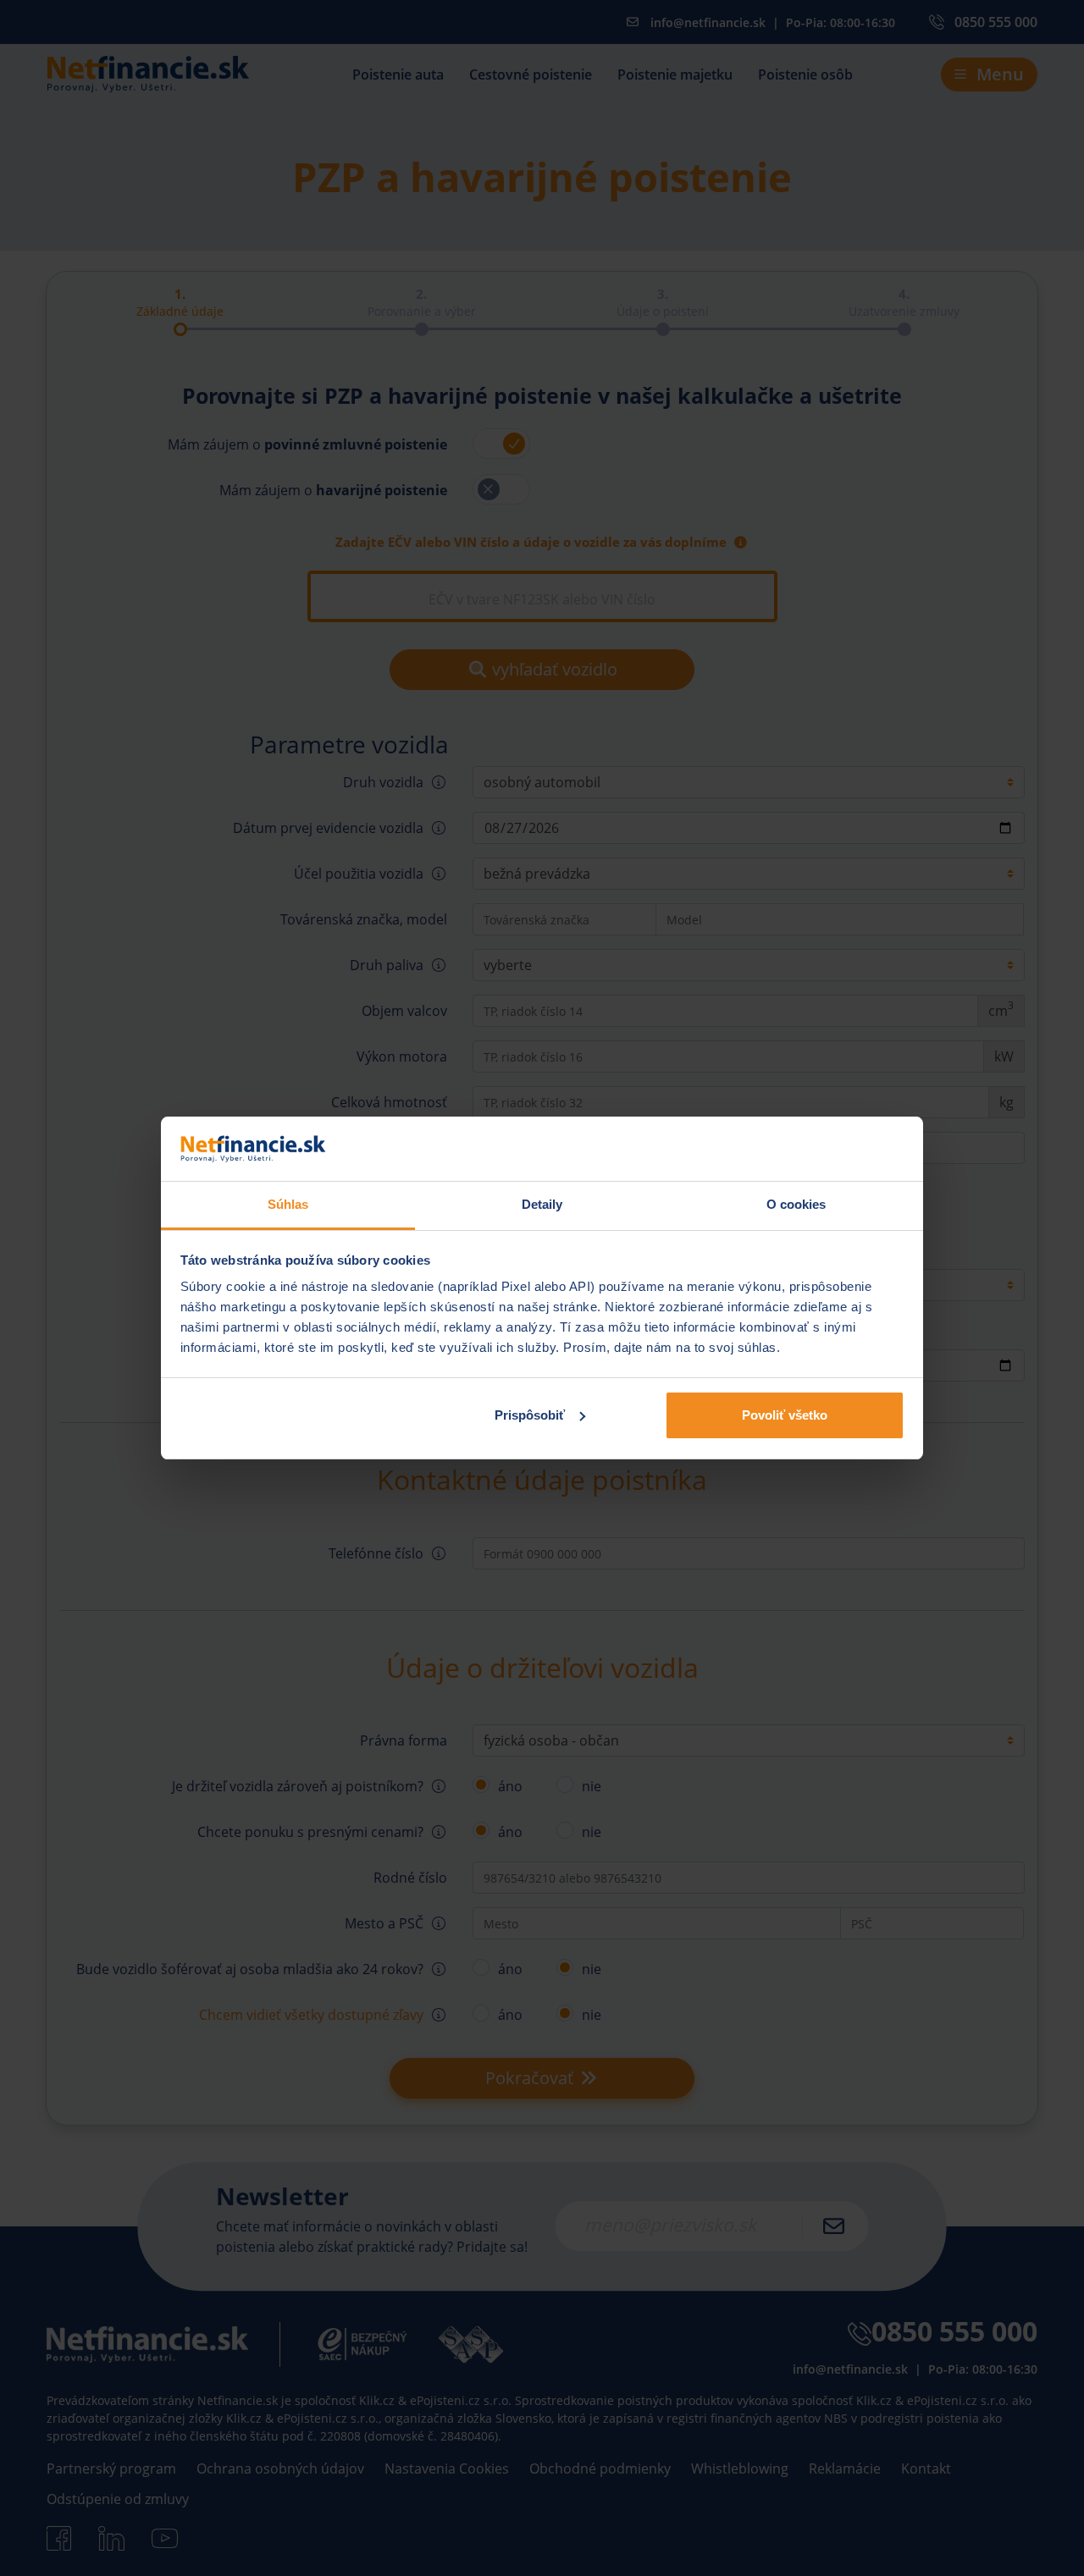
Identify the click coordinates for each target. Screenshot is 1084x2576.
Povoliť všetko (785, 1415)
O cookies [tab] (796, 1204)
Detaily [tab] (542, 1204)
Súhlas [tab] (288, 1204)
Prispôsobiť (530, 1415)
